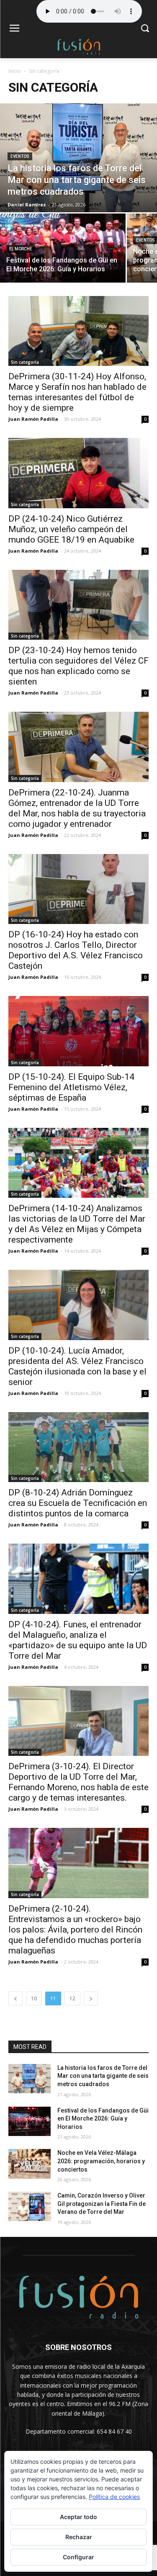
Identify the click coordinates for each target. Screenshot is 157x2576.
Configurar (78, 2557)
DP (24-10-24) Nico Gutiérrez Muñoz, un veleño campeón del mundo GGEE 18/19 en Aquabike (71, 529)
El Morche (21, 249)
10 (34, 1998)
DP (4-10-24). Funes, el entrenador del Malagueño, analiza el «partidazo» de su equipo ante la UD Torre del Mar (78, 1640)
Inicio (15, 71)
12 (72, 1998)
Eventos (20, 156)
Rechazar (79, 2537)
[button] (145, 29)
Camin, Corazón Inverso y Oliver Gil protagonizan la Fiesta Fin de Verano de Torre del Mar (102, 2204)
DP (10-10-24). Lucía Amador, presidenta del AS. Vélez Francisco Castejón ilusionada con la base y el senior (77, 1366)
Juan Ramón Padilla (33, 419)
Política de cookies (114, 2497)
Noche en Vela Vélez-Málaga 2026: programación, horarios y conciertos (101, 2161)
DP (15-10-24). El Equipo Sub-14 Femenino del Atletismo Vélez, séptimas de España (71, 1087)
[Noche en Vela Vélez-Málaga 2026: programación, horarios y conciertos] (30, 2164)
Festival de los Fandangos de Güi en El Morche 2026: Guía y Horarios (103, 2119)
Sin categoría (25, 362)
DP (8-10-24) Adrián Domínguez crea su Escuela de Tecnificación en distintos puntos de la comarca (78, 1503)
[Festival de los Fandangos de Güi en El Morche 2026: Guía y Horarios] (63, 248)
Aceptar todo (78, 2517)
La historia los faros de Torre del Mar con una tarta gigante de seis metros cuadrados (103, 2076)
